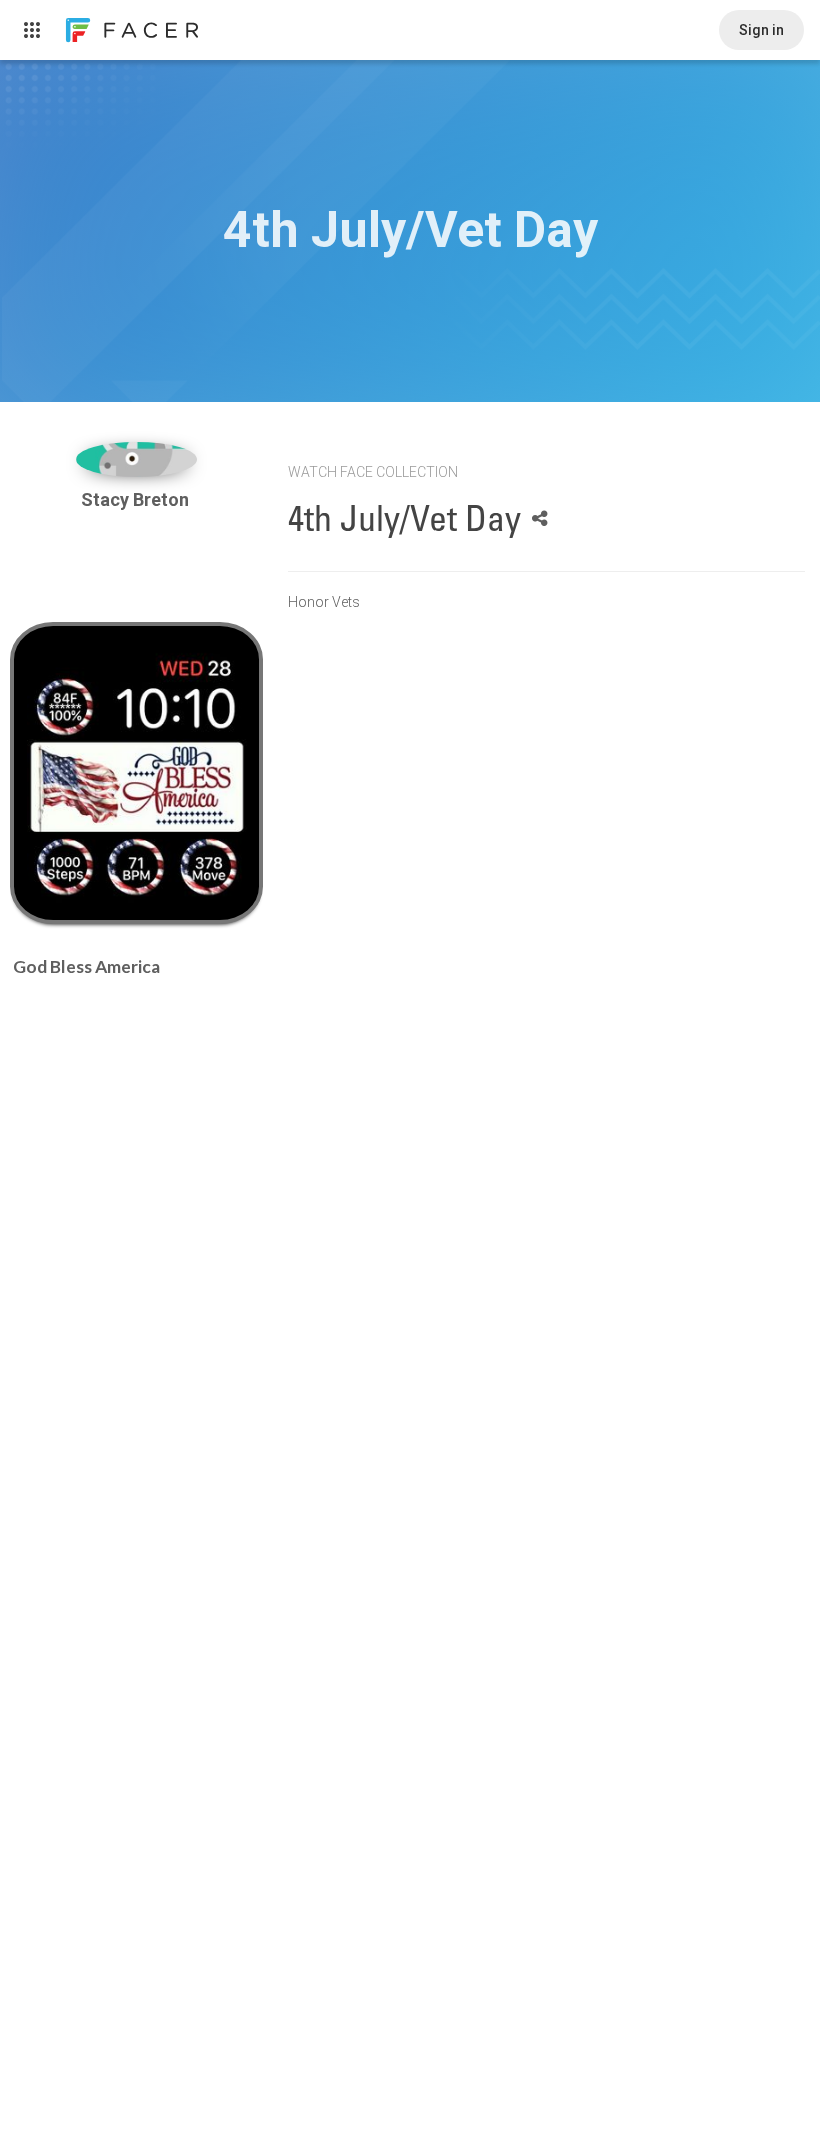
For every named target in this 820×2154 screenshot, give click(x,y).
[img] (137, 459)
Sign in (761, 30)
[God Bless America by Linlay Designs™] (137, 773)
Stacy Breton (137, 499)
